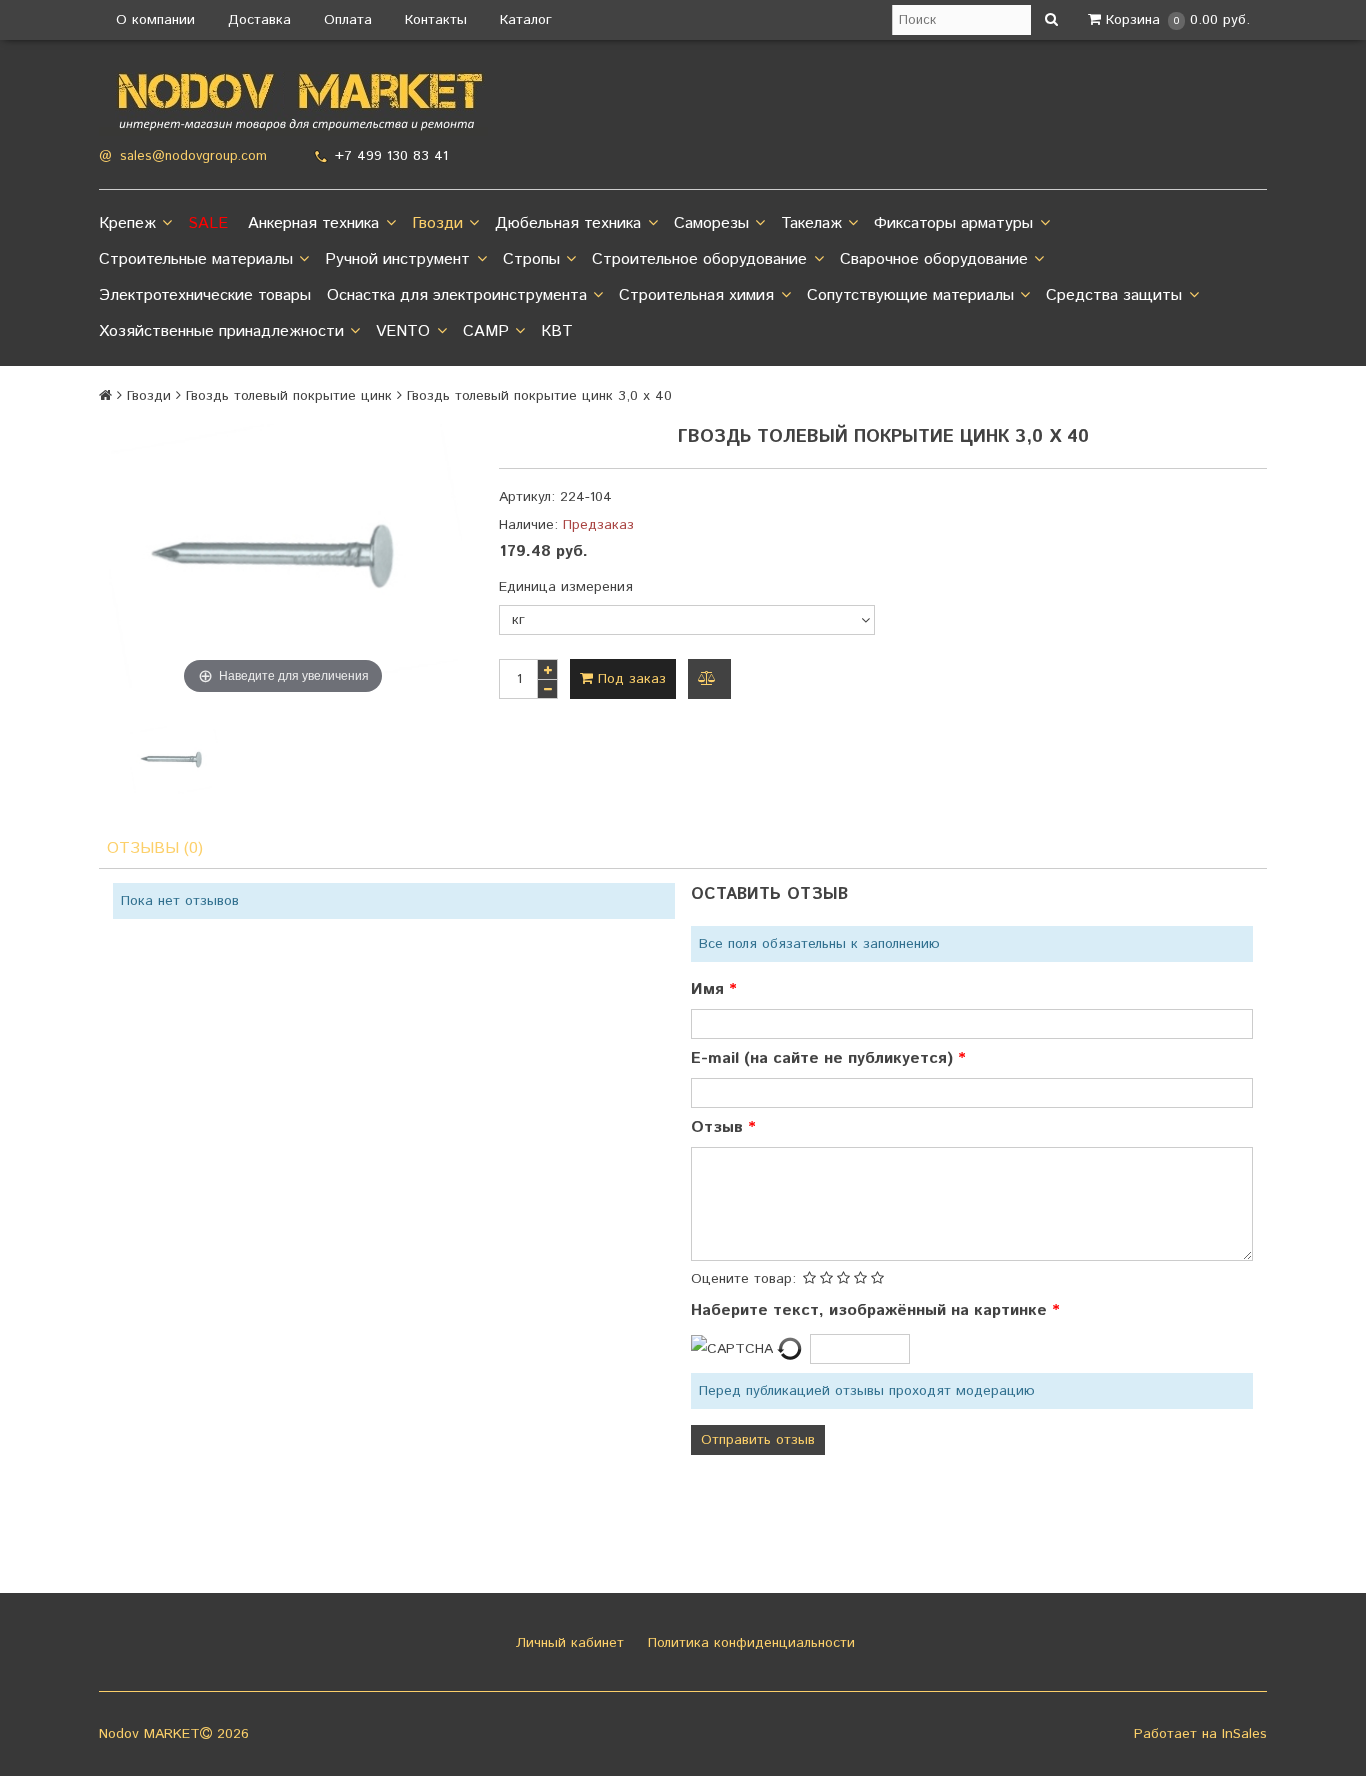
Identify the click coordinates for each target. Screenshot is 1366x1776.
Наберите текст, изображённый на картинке (871, 1310)
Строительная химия (696, 295)
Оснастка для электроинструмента (457, 295)
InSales (1244, 1734)
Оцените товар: (743, 1279)
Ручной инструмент (397, 259)
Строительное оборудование (699, 259)
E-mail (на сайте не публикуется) (824, 1058)
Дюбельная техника (568, 223)
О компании (155, 20)
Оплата (348, 20)
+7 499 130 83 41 (391, 156)
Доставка (259, 20)
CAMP (486, 331)
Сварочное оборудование (934, 259)
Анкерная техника (313, 223)
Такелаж (811, 223)
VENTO (403, 331)
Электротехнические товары (205, 295)
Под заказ (629, 679)
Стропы (531, 259)
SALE (208, 223)
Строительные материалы (196, 259)
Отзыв (719, 1127)
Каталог (526, 20)
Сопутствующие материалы (910, 295)
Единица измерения (566, 587)
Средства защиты (1114, 295)
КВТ (557, 331)
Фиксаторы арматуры (953, 223)
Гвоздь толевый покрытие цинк (289, 396)
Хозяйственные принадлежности (221, 331)
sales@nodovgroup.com (193, 156)
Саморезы (711, 223)
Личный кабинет (567, 1643)
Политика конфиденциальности (749, 1643)
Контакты (436, 20)
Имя (710, 989)
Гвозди (437, 223)
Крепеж (127, 223)
